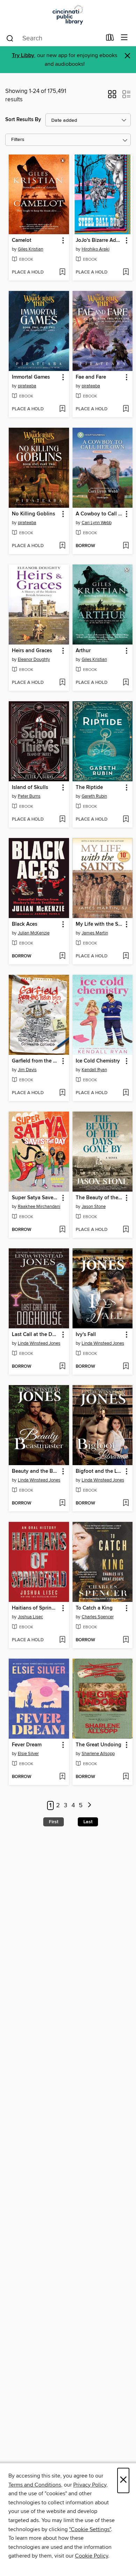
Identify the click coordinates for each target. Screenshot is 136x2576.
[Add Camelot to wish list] (62, 272)
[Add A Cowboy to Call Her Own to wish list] (126, 546)
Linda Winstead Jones (39, 1343)
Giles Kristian (31, 249)
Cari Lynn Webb (97, 523)
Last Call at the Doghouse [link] (36, 1335)
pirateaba (27, 386)
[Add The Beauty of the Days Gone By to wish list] (126, 1230)
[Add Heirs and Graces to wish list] (62, 683)
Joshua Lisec (30, 1617)
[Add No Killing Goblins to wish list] (62, 546)
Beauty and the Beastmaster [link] (36, 1471)
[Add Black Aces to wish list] (62, 956)
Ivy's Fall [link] (86, 1335)
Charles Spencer (98, 1617)
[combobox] (54, 38)
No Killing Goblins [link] (33, 514)
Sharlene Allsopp (98, 1754)
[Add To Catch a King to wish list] (126, 1640)
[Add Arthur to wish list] (126, 683)
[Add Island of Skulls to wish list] (62, 820)
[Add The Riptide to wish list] (126, 820)
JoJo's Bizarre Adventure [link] (99, 240)
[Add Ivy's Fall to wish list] (126, 1367)
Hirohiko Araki (96, 249)
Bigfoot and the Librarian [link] (99, 1471)
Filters (18, 140)
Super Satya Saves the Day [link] (36, 1198)
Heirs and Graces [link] (32, 651)
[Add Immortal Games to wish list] (62, 409)
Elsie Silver (28, 1754)
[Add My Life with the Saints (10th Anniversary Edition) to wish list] (126, 956)
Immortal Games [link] (31, 377)
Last (88, 1822)
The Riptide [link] (89, 788)
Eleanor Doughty (34, 659)
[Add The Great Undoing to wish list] (126, 1777)
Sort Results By (23, 120)
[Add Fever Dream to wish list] (62, 1777)
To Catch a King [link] (94, 1608)
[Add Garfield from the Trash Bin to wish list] (62, 1093)
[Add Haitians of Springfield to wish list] (62, 1640)
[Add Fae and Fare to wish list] (126, 409)
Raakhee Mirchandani (39, 1207)
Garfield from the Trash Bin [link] (36, 1061)
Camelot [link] (22, 240)
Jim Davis (27, 1070)
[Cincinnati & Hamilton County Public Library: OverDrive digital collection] (68, 15)
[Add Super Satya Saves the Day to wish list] (62, 1230)
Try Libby (23, 56)
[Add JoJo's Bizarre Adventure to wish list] (126, 272)
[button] (112, 96)
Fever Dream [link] (27, 1745)
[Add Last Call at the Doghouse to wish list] (62, 1367)
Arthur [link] (83, 651)
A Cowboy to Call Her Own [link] (99, 514)
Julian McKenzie (34, 933)
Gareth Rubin (94, 796)
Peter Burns (29, 796)
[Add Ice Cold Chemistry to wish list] (126, 1093)
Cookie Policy (92, 2556)
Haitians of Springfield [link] (36, 1608)
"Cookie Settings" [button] (90, 2529)
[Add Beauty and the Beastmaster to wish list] (62, 1503)
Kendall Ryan (94, 1070)
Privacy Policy (90, 2485)
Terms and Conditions (35, 2485)
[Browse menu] (124, 38)
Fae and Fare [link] (91, 377)
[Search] (10, 38)
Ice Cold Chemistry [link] (98, 1061)
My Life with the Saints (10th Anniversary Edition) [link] (99, 924)
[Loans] (110, 39)
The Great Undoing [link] (99, 1745)
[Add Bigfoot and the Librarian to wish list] (126, 1503)
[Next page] (89, 1806)
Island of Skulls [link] (30, 788)
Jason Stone (94, 1207)
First (54, 1822)
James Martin (95, 933)
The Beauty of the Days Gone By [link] (99, 1198)
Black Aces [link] (25, 924)
